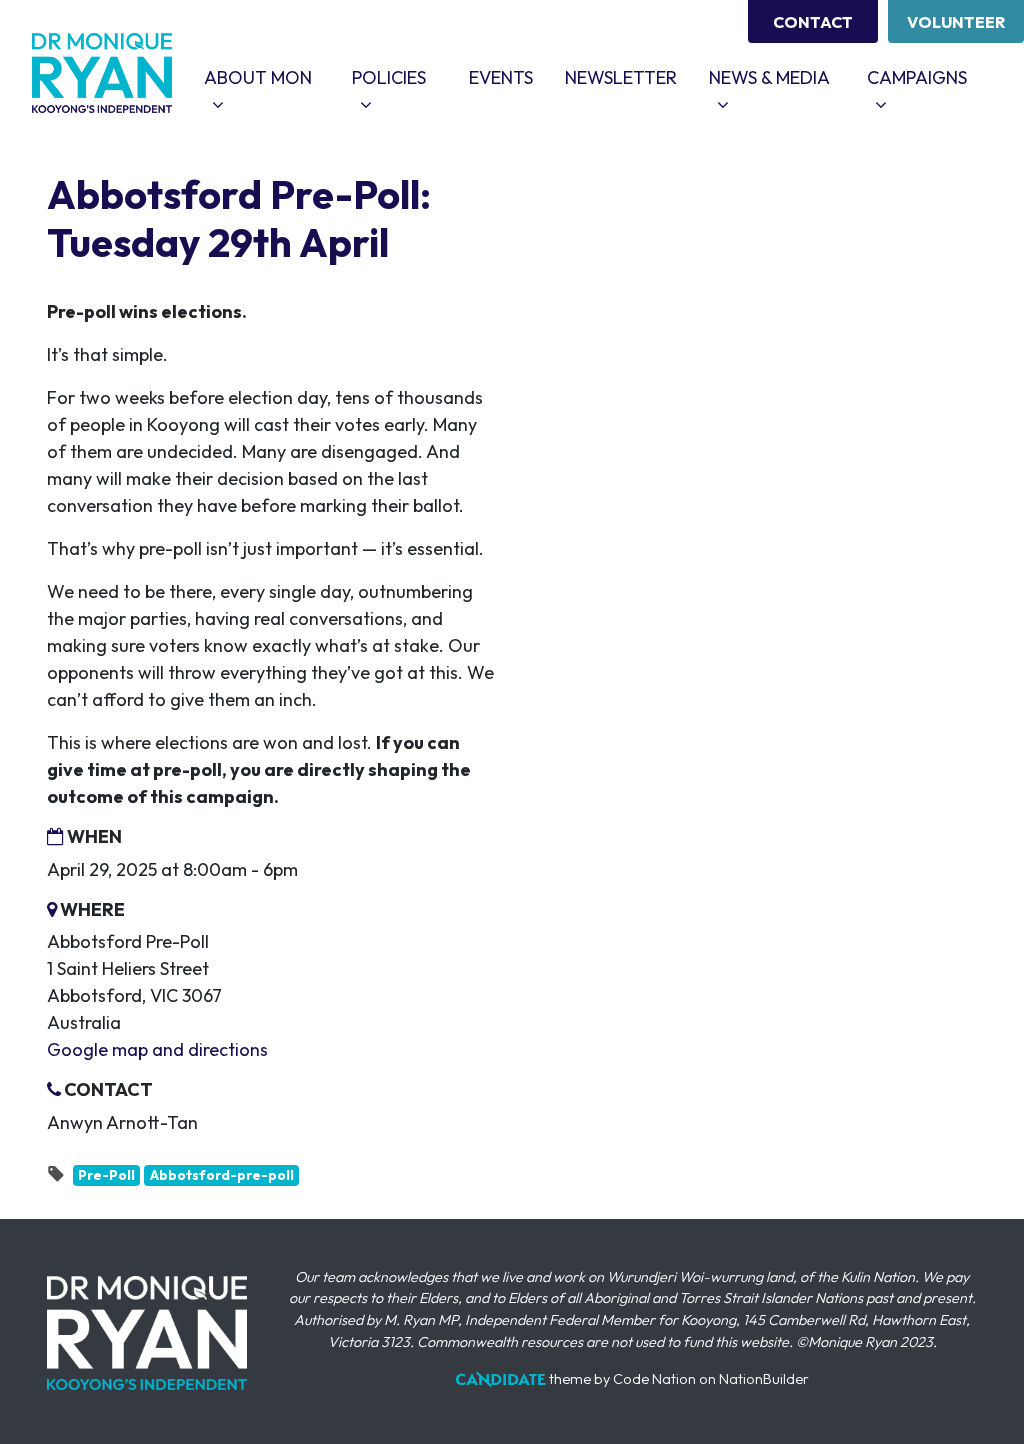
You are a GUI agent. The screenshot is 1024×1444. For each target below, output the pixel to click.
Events (501, 77)
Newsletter (621, 77)
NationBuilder (764, 1379)
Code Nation (654, 1379)
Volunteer (956, 22)
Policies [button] (402, 77)
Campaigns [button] (929, 77)
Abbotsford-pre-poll (222, 1175)
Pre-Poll (106, 1175)
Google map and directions (157, 1049)
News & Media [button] (780, 77)
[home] (102, 73)
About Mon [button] (269, 77)
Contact (813, 22)
